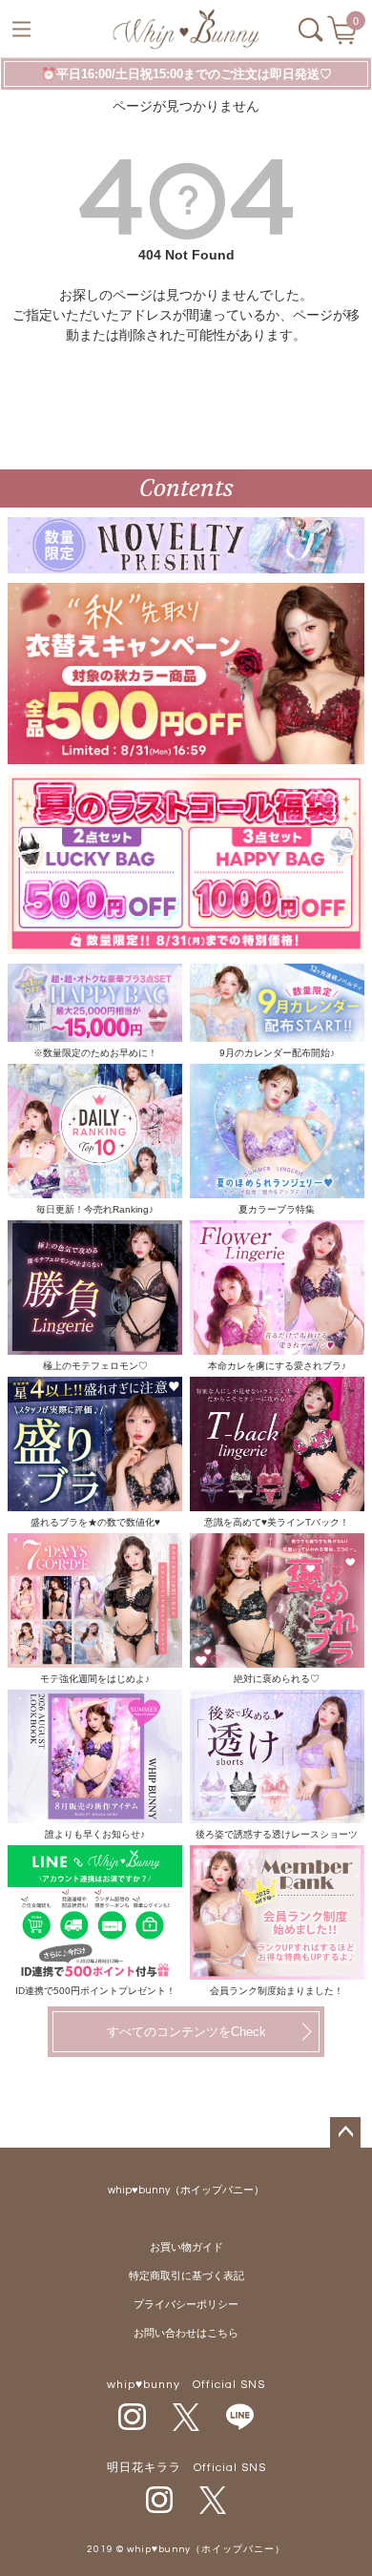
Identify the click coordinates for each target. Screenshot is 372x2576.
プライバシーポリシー (186, 2305)
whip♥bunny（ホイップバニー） (186, 2190)
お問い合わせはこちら (186, 2333)
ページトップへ (345, 2132)
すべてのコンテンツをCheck (186, 2032)
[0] (344, 36)
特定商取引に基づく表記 (186, 2276)
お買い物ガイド (186, 2247)
